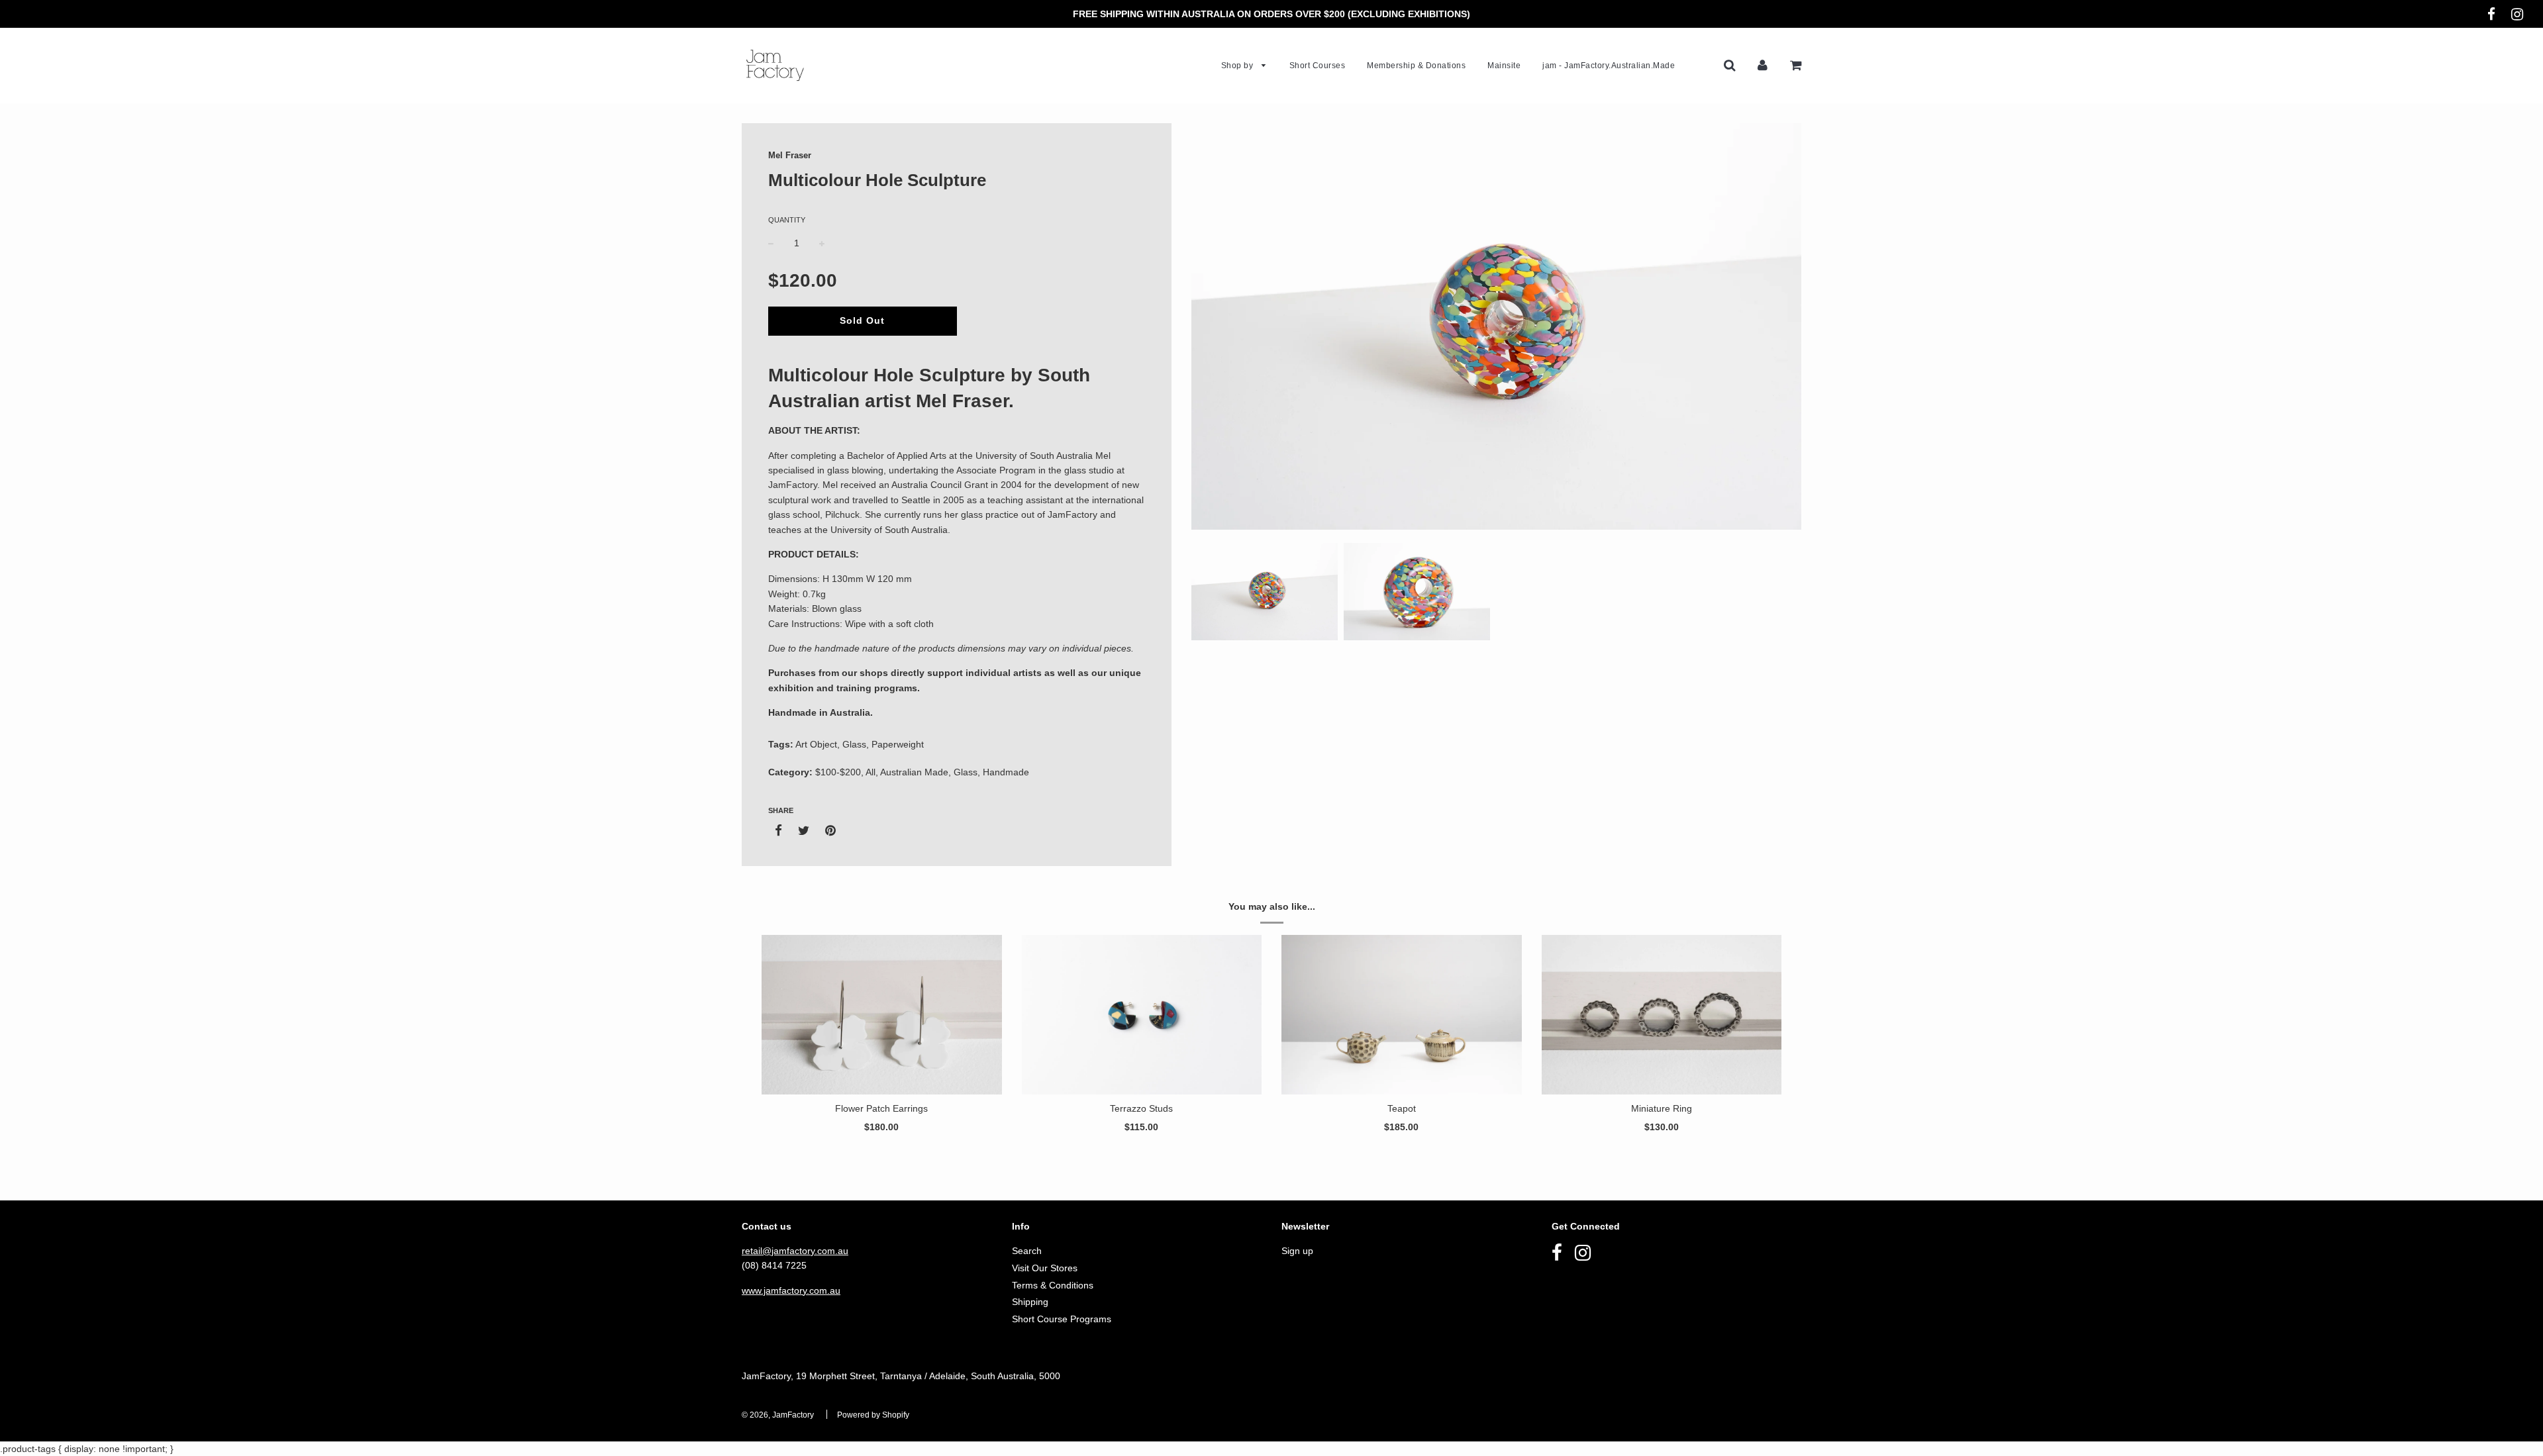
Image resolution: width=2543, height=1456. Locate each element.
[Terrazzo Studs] (1142, 1015)
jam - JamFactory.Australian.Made (1609, 66)
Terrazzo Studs (1141, 1108)
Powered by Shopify (873, 1415)
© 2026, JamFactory (778, 1415)
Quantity (787, 220)
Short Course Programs (1062, 1319)
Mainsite (1504, 66)
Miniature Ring (1662, 1108)
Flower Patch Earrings (881, 1108)
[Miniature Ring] (1662, 1015)
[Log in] (1763, 65)
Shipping (1030, 1302)
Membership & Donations (1416, 66)
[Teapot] (1402, 1015)
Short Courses (1318, 66)
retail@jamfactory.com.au (795, 1251)
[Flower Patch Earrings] (882, 1015)
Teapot (1402, 1108)
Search (1027, 1251)
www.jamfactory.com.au (791, 1290)
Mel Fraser (790, 155)
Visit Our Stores (1045, 1268)
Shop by (1238, 66)
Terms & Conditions (1053, 1285)
